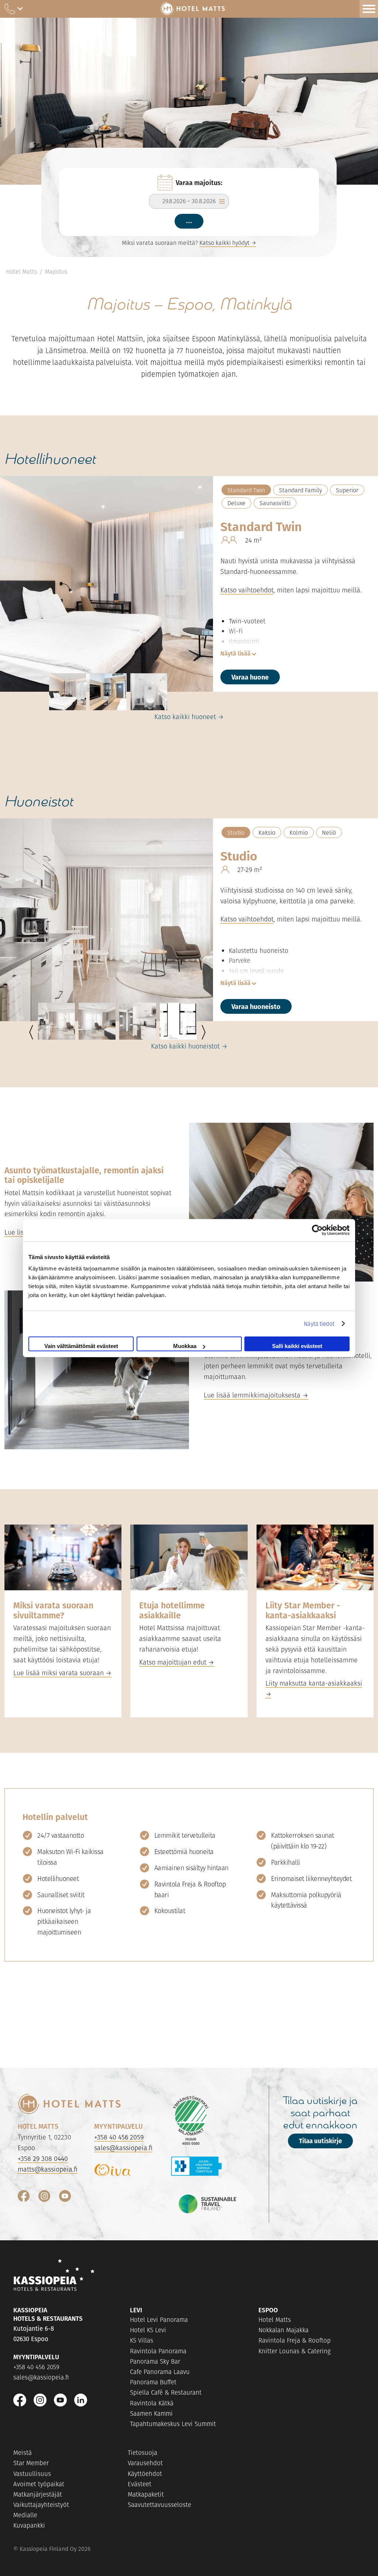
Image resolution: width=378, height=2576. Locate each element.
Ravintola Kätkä (152, 2403)
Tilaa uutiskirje (320, 2141)
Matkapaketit (146, 2494)
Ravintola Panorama (158, 2351)
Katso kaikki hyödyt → (228, 243)
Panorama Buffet (153, 2382)
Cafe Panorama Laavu (160, 2372)
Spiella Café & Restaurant (166, 2392)
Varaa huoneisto (256, 1006)
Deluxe (236, 503)
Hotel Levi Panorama (159, 2320)
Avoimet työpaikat (39, 2484)
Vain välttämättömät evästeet (81, 1346)
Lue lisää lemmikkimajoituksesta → (256, 1395)
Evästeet (140, 2484)
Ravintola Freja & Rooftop (295, 2340)
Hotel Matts (21, 272)
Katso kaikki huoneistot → (189, 1046)
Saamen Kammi (151, 2413)
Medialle (25, 2515)
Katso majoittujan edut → (177, 1662)
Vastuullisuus (32, 2474)
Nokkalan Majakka (283, 2330)
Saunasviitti (275, 503)
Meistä (23, 2453)
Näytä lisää (236, 653)
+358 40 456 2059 (119, 2137)
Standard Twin (246, 490)
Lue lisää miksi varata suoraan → (62, 1673)
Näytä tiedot (319, 1323)
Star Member (31, 2463)
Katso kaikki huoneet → (189, 717)
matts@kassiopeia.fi (48, 2169)
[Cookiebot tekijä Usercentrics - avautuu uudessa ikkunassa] (317, 1230)
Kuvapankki (29, 2525)
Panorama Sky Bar (155, 2361)
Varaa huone (250, 677)
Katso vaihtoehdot (247, 590)
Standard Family (300, 490)
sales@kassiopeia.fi (123, 2148)
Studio (236, 833)
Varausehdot (145, 2463)
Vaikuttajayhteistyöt (41, 2505)
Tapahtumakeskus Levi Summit (173, 2424)
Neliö (329, 833)
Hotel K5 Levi (148, 2330)
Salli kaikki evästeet (297, 1346)
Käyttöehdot (145, 2474)
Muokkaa (185, 1346)
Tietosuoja (142, 2453)
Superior (347, 490)
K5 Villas (142, 2340)
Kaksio (267, 833)
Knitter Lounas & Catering (295, 2351)
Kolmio (299, 833)
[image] (68, 692)
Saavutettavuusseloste (159, 2505)
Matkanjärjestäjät (38, 2494)
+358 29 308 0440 (43, 2158)
